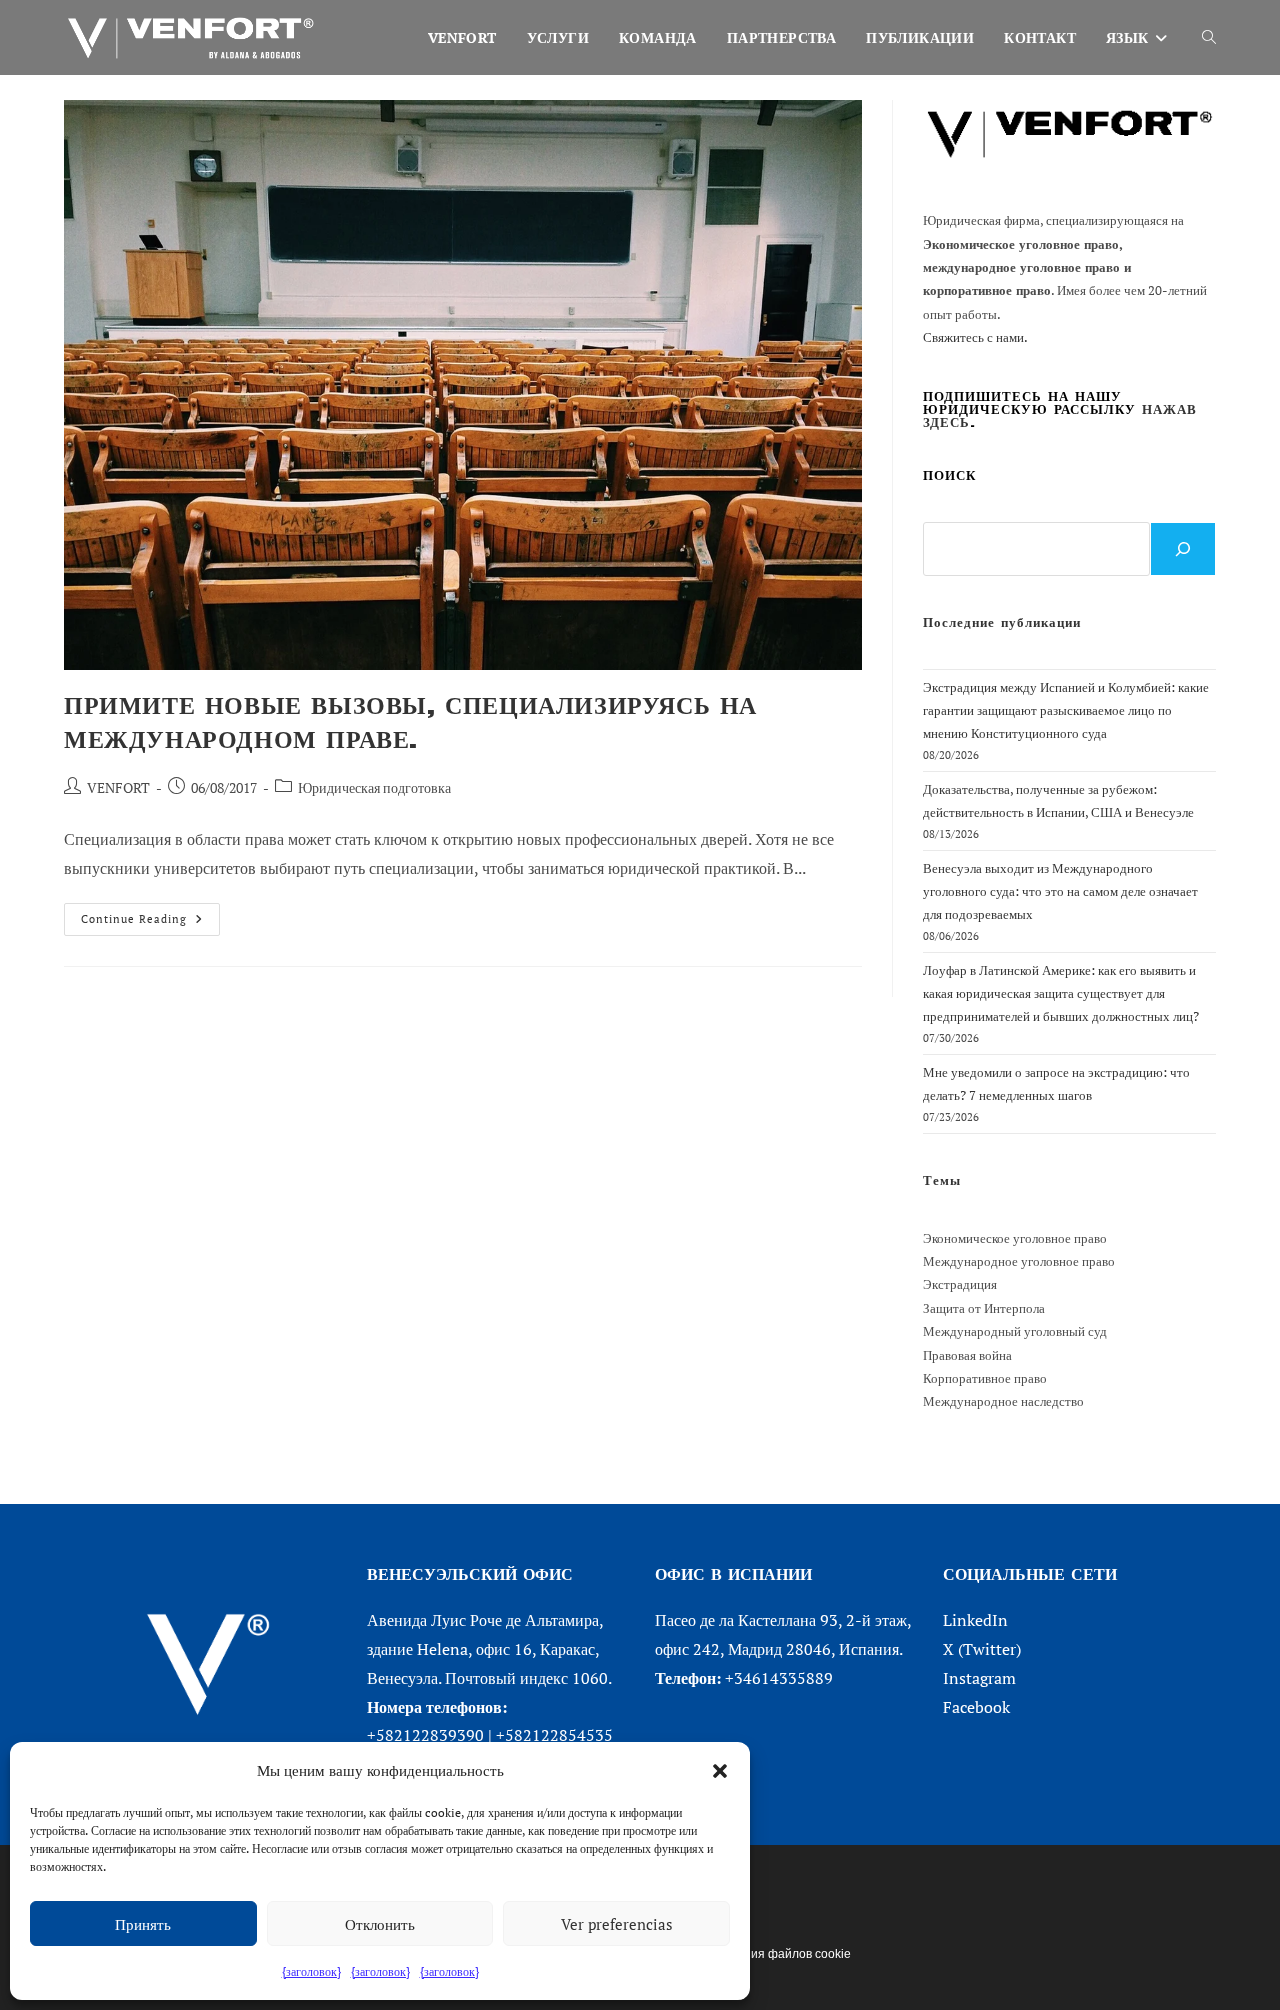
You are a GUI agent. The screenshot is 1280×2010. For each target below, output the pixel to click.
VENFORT (118, 787)
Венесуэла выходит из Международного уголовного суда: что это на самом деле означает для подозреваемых (1060, 891)
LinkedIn (975, 1620)
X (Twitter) (982, 1649)
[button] (720, 1771)
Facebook (976, 1707)
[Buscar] (1183, 549)
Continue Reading (150, 923)
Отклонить (380, 1924)
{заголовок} (311, 1971)
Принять (143, 1924)
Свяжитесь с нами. (975, 337)
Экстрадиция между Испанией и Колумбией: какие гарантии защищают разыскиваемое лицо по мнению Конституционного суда (1066, 710)
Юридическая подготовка (374, 787)
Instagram (979, 1678)
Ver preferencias (617, 1924)
